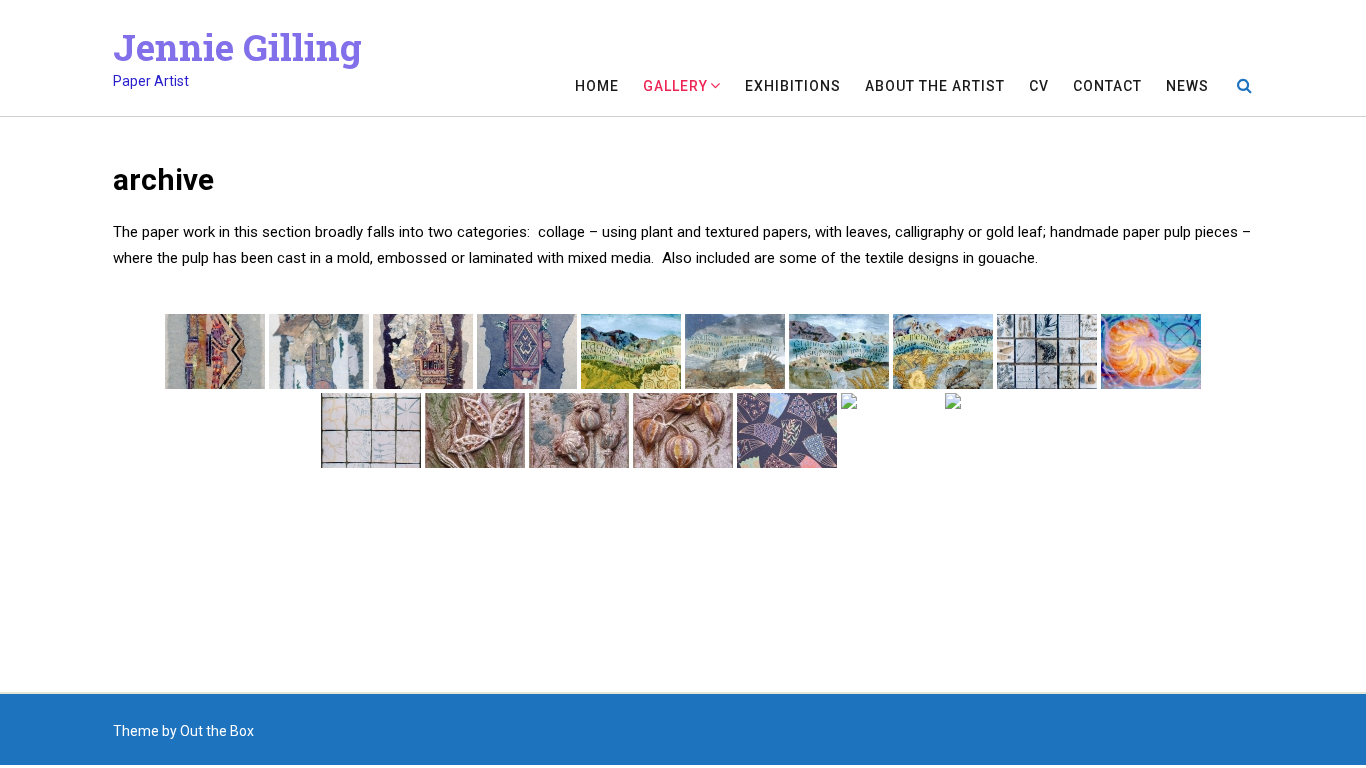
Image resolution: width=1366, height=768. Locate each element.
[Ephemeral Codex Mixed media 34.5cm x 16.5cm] (319, 351)
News (1187, 86)
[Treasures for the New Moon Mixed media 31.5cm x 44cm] (1047, 351)
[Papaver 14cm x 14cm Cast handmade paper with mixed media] (579, 430)
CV (1039, 86)
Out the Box (217, 731)
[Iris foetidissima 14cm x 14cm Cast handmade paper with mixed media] (475, 430)
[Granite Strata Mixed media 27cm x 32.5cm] (839, 351)
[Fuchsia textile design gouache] (995, 430)
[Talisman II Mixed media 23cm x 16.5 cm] (527, 351)
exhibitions (793, 86)
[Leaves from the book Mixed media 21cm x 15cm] (423, 351)
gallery (675, 86)
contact (1107, 86)
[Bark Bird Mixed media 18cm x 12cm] (215, 351)
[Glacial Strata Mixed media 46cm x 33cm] (735, 351)
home (597, 86)
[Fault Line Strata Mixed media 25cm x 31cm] (631, 351)
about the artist (935, 86)
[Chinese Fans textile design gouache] (787, 430)
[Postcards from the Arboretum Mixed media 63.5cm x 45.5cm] (371, 430)
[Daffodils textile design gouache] (891, 430)
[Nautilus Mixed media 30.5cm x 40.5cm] (1151, 351)
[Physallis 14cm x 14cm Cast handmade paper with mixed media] (683, 430)
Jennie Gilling (237, 47)
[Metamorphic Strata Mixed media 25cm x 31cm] (943, 351)
